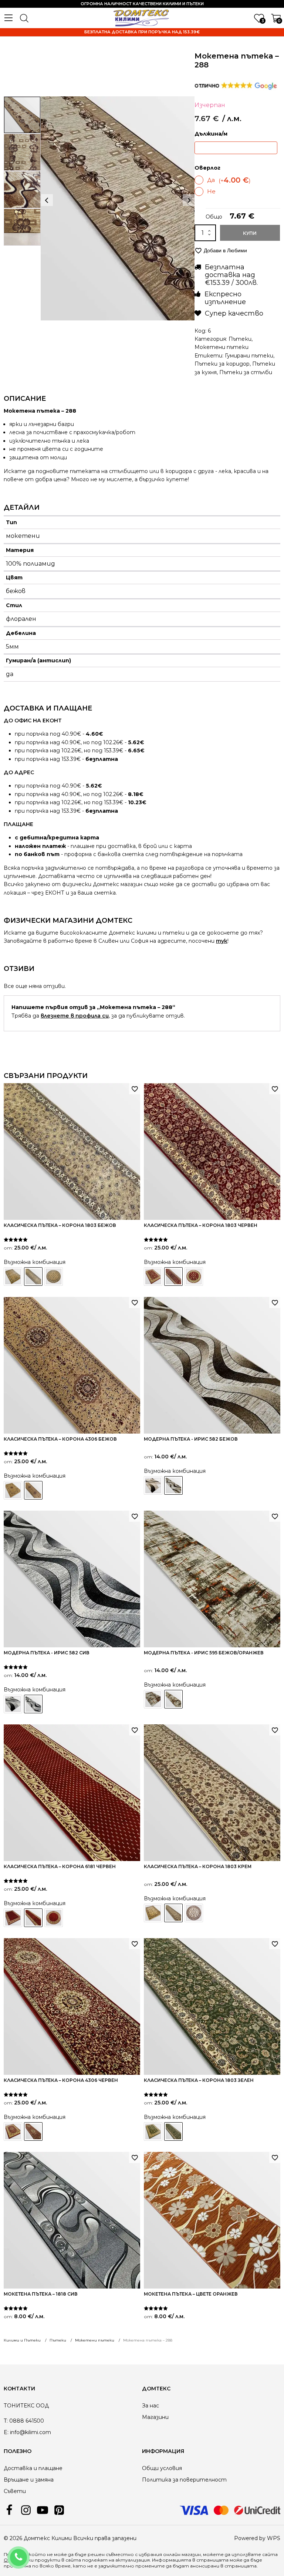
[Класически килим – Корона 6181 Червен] (13, 1918)
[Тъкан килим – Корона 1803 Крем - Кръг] (194, 1913)
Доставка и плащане (33, 2468)
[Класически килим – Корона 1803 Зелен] (153, 2131)
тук (222, 941)
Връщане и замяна (29, 2480)
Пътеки (240, 339)
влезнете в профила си (75, 1016)
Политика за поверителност (184, 2480)
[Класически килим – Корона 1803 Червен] (153, 1277)
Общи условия (162, 2468)
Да (229, 180)
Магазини (155, 2417)
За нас (151, 2406)
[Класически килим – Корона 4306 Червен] (13, 2131)
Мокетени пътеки (222, 347)
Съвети (15, 2491)
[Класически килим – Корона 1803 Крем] (153, 1913)
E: (6, 2432)
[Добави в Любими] (135, 1089)
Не (211, 191)
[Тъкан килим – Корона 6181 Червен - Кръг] (54, 1918)
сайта (73, 2560)
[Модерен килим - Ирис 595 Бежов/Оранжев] (153, 1699)
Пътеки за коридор (222, 364)
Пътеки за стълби (246, 372)
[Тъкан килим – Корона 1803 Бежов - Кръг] (54, 1277)
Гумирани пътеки (249, 356)
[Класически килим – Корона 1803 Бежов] (13, 1277)
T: (6, 2421)
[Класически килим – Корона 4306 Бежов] (13, 1490)
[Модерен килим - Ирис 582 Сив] (13, 1704)
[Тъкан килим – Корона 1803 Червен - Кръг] (194, 1277)
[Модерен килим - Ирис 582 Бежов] (153, 1485)
